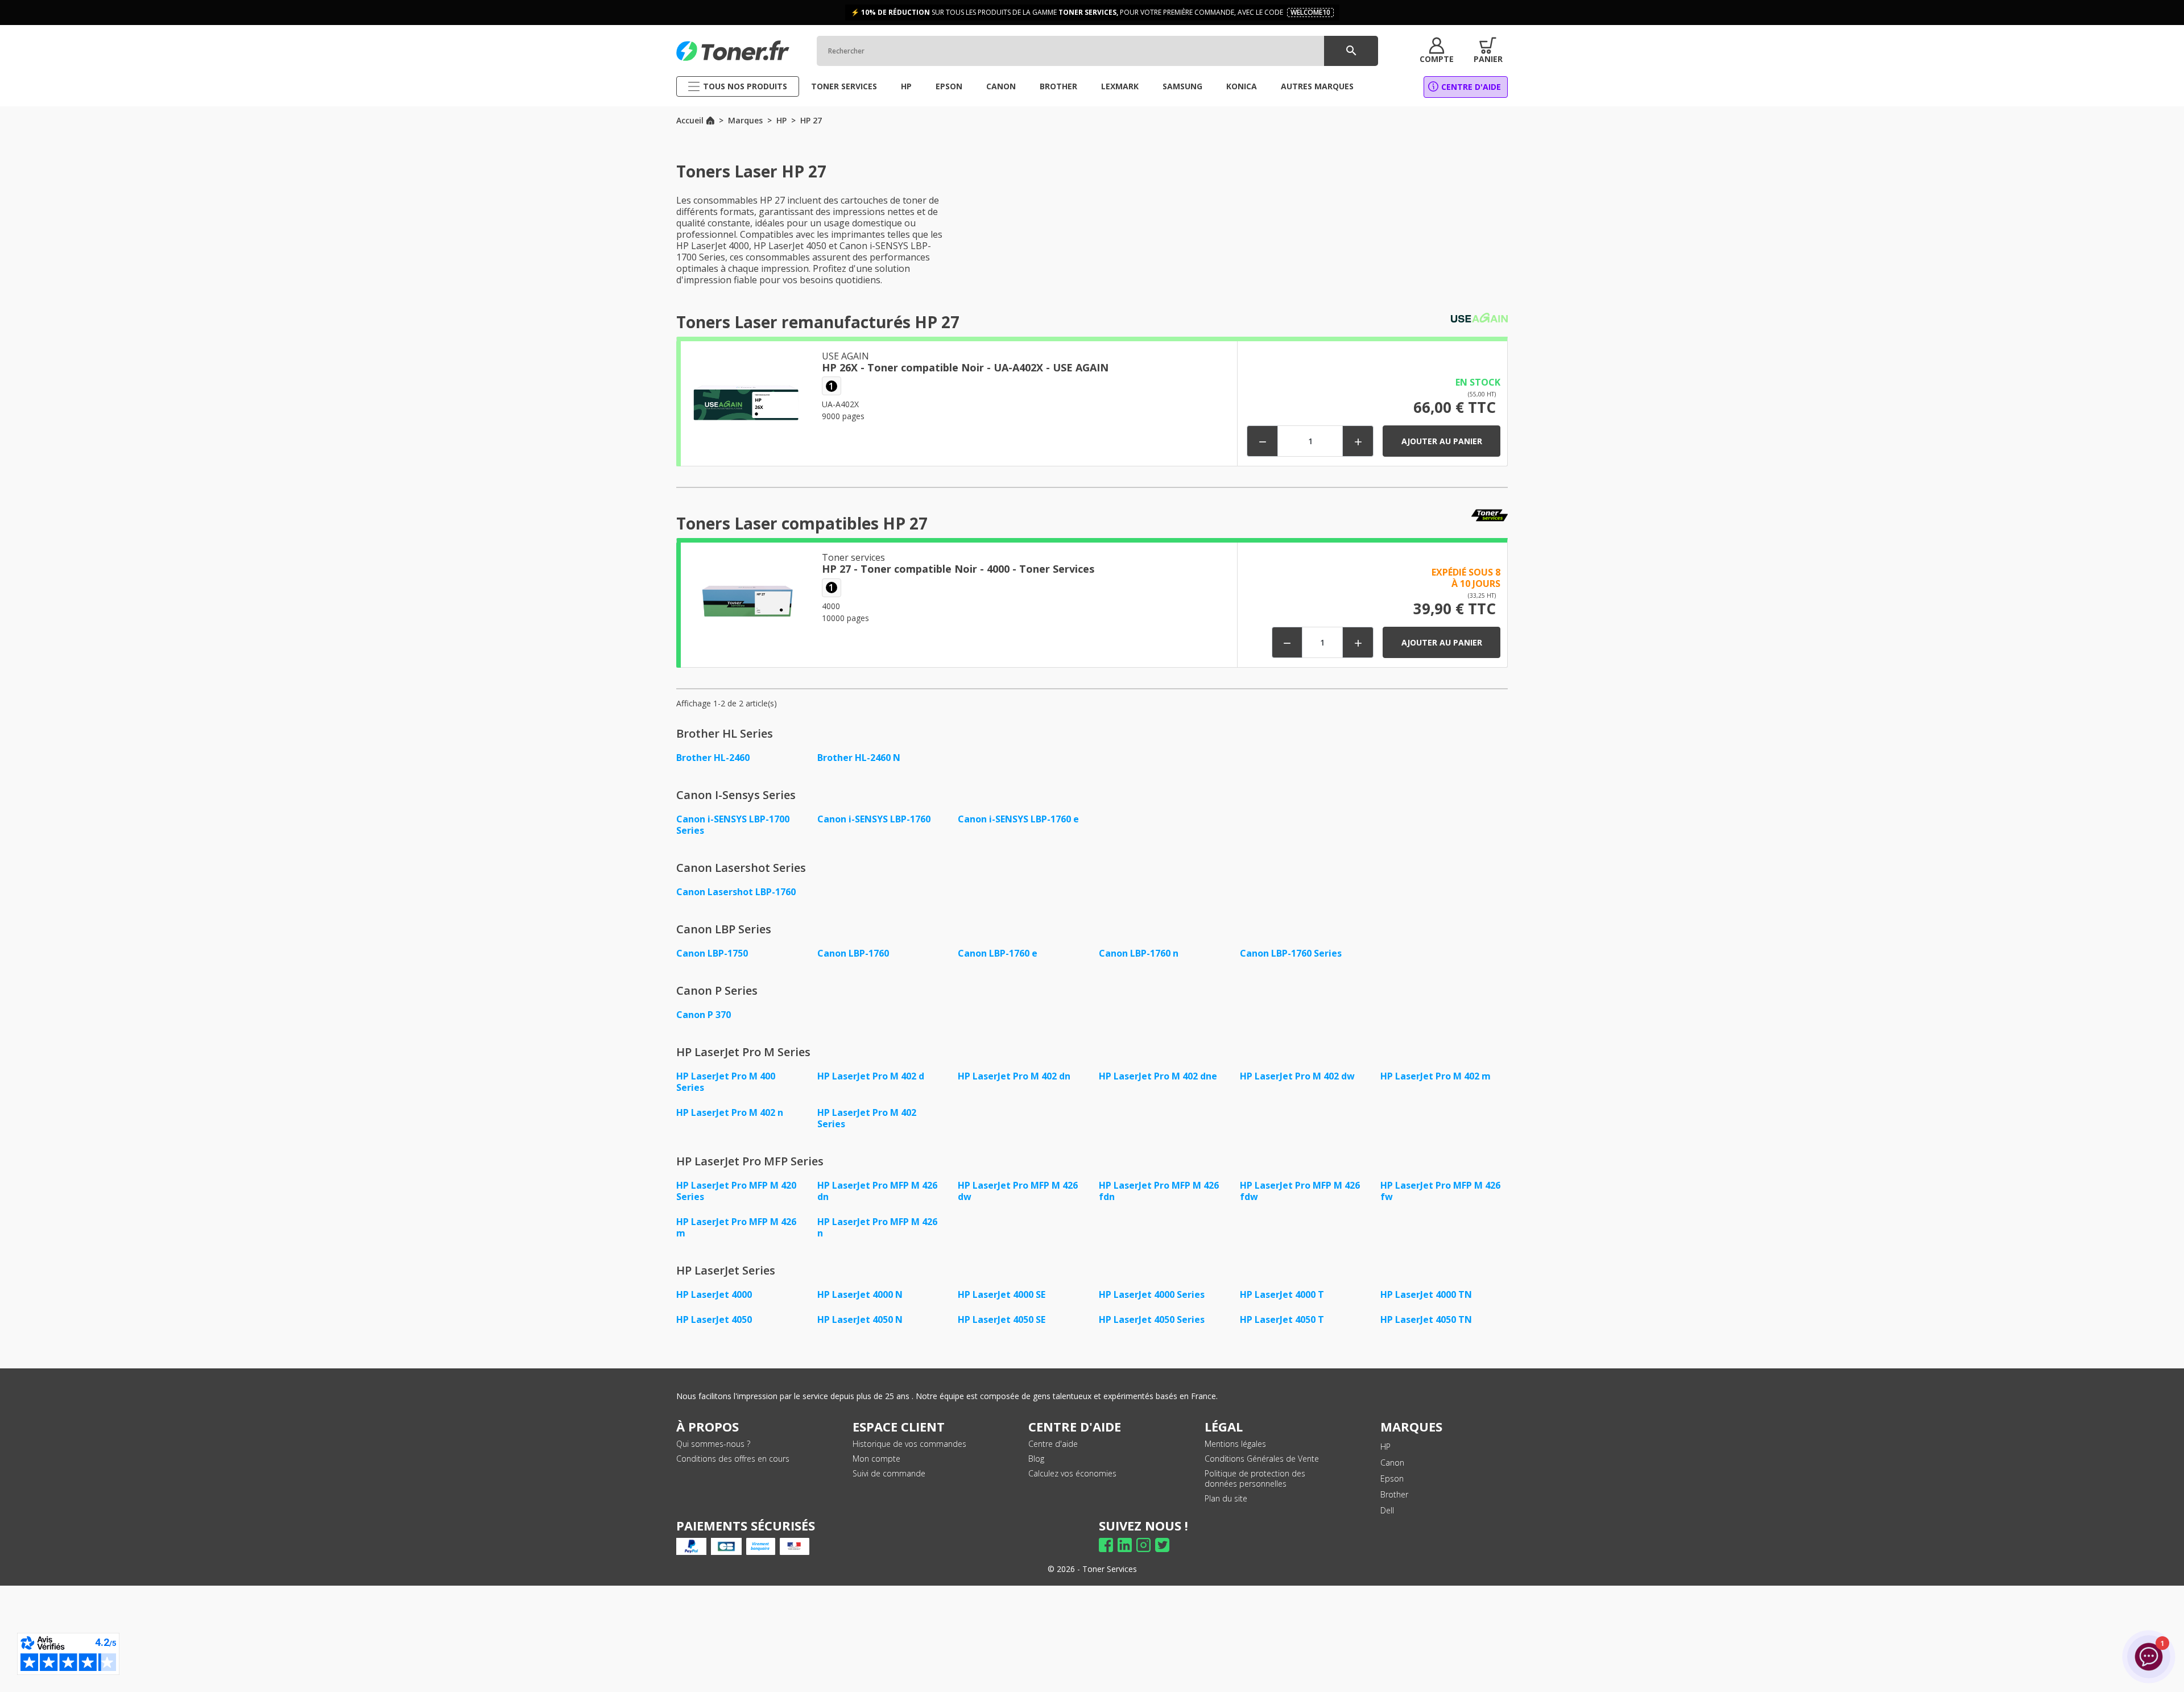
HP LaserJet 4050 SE (1002, 1319)
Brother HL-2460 (713, 758)
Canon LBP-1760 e (998, 953)
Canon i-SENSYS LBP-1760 (874, 819)
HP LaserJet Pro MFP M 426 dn (877, 1191)
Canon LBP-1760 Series (1291, 953)
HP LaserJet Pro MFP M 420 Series (736, 1191)
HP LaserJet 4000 (714, 1294)
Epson (1392, 1478)
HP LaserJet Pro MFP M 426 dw (1018, 1191)
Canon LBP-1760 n (1139, 953)
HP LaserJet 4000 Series (1152, 1294)
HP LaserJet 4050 (714, 1319)
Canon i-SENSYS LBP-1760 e (1018, 819)
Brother (1394, 1494)
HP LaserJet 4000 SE (1002, 1294)
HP (1385, 1447)
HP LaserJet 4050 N (860, 1319)
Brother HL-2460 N (859, 758)
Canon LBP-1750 (712, 953)
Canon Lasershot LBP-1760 (736, 892)
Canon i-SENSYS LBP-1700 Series (733, 825)
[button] (1437, 51)
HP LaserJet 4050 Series (1152, 1319)
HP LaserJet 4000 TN (1426, 1294)
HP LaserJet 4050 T (1282, 1319)
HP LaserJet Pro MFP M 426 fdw (1300, 1191)
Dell (1387, 1510)
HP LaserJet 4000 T (1282, 1294)
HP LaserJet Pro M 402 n (730, 1112)
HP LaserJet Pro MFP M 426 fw (1440, 1191)
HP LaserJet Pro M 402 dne (1158, 1076)
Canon (1392, 1463)
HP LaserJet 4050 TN (1426, 1319)
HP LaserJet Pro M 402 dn (1014, 1076)
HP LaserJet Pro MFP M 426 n (877, 1227)
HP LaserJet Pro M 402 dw (1297, 1076)
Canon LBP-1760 (853, 953)
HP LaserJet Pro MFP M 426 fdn (1159, 1191)
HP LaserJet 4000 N (860, 1294)
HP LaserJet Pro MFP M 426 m (736, 1227)
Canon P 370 (704, 1015)
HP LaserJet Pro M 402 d (871, 1076)
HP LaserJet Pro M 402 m (1436, 1076)
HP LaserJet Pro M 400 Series (726, 1082)
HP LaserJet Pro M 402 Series (867, 1118)
